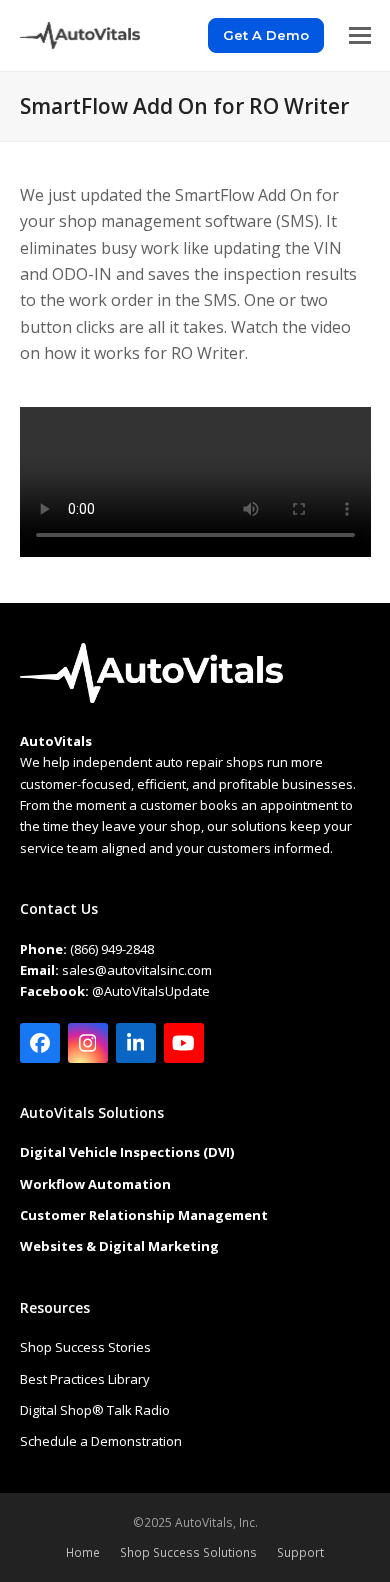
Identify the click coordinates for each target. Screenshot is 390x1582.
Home (83, 1552)
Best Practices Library (85, 1379)
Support (300, 1552)
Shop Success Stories (85, 1347)
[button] (360, 35)
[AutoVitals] (151, 698)
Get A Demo (266, 35)
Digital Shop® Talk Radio (95, 1410)
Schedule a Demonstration (101, 1441)
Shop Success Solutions (188, 1552)
